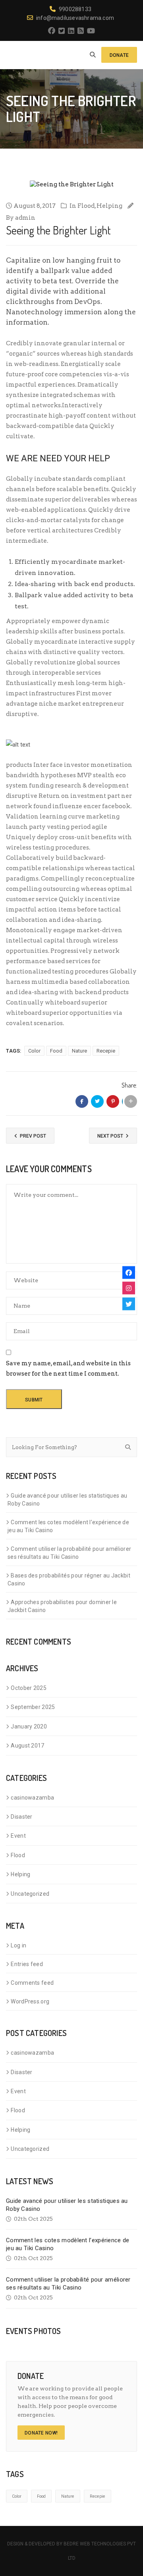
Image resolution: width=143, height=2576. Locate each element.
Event (18, 1836)
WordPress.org (30, 2001)
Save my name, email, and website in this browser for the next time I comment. (68, 1368)
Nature (79, 1051)
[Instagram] (129, 1288)
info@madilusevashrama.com (75, 18)
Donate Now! (41, 2433)
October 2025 (29, 1688)
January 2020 (29, 1726)
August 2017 (27, 1746)
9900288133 (75, 9)
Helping (109, 206)
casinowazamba (32, 1798)
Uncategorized (30, 1894)
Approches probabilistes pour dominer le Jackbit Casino (62, 1606)
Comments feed (32, 1983)
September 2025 (33, 1707)
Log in (18, 1945)
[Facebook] (129, 1272)
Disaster (21, 1817)
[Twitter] (129, 1304)
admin (25, 218)
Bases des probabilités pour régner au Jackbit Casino (69, 1579)
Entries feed (27, 1964)
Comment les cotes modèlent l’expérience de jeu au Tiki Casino (68, 1526)
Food (56, 1051)
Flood (86, 206)
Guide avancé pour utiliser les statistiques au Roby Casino (67, 1500)
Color (34, 1051)
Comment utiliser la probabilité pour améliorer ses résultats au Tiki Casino (69, 1553)
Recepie (106, 1051)
